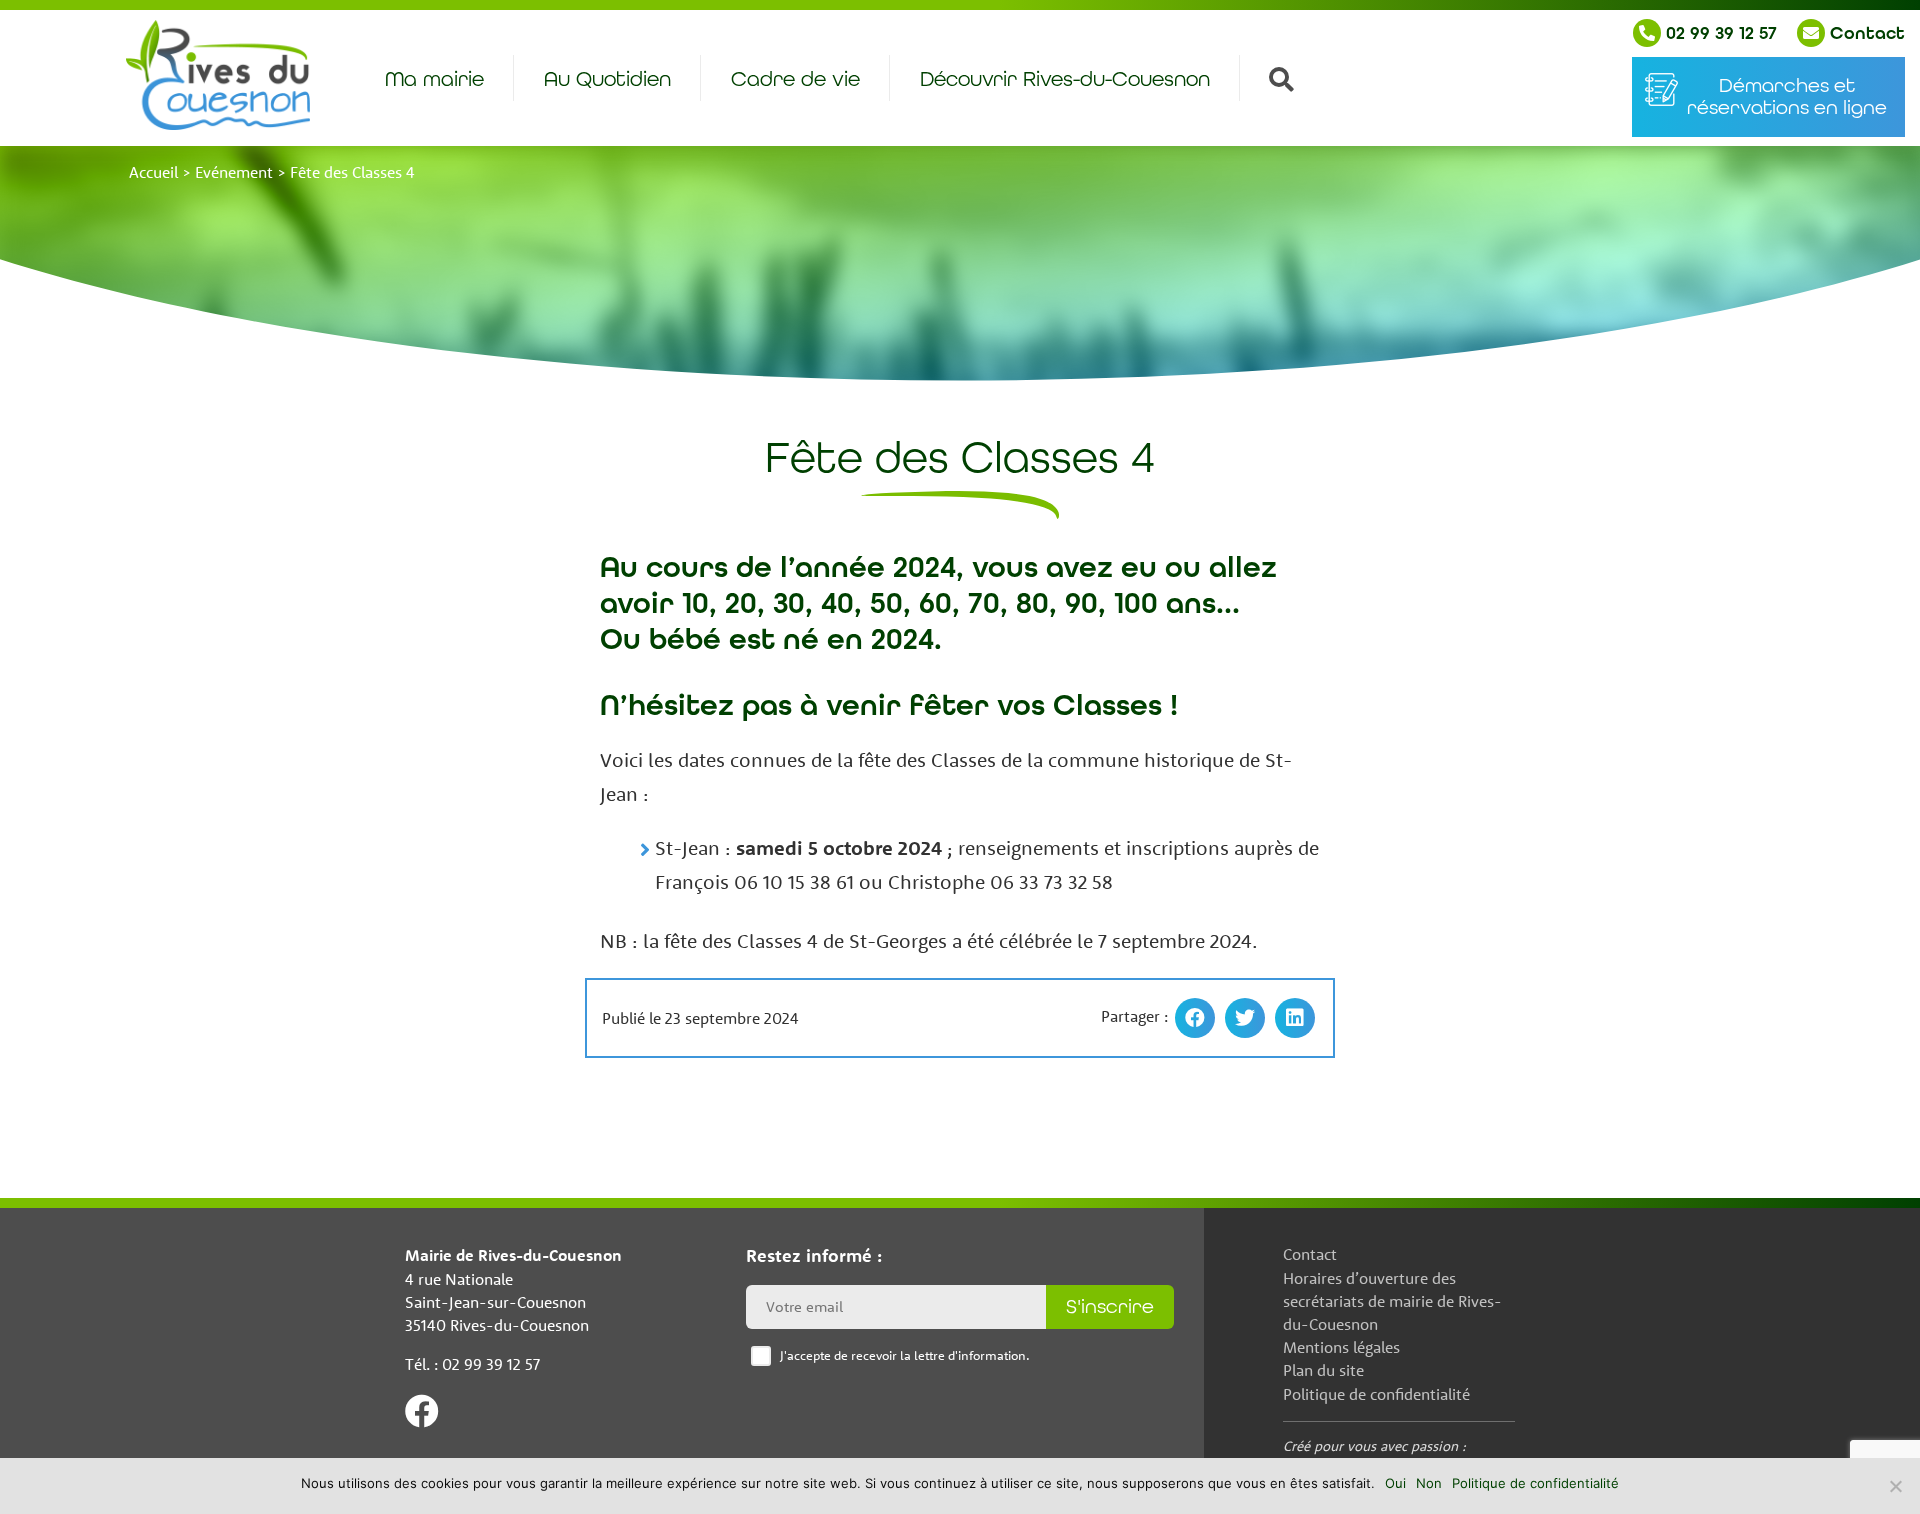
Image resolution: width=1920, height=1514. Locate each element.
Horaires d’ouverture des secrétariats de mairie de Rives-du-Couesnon (1392, 1301)
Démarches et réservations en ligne (1787, 96)
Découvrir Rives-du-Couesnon (1065, 79)
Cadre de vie (795, 79)
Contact (1865, 33)
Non (1429, 1483)
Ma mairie (434, 79)
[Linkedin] (1295, 1018)
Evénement (234, 172)
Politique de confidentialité (1376, 1394)
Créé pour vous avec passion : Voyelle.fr (1374, 1456)
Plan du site (1323, 1370)
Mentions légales (1341, 1347)
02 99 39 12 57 (1719, 33)
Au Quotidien (607, 79)
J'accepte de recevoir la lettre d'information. (905, 1355)
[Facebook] (1195, 1018)
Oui (1395, 1483)
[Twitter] (1245, 1018)
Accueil (153, 172)
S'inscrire (1110, 1306)
